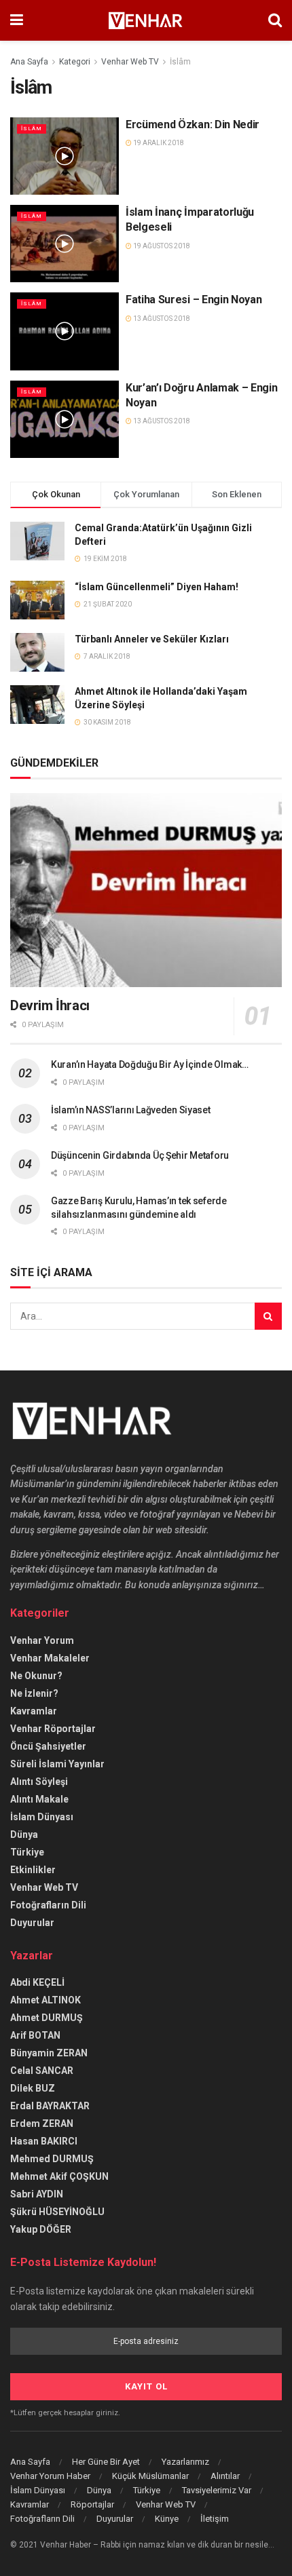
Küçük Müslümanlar (150, 2476)
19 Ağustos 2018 (161, 246)
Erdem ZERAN (42, 2123)
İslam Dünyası (42, 1817)
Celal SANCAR (42, 2071)
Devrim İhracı (50, 1005)
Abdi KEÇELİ (37, 1982)
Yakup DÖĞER (41, 2229)
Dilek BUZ (33, 2088)
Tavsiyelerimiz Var (217, 2490)
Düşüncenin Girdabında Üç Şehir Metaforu (140, 1155)
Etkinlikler (33, 1870)
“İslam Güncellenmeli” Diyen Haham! (157, 587)
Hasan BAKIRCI (44, 2141)
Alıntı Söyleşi (39, 1782)
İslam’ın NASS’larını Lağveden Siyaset (131, 1110)
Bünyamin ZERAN (49, 2053)
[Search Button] (268, 1316)
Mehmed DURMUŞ (52, 2159)
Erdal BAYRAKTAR (50, 2106)
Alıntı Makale (39, 1799)
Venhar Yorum (42, 1640)
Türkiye (27, 1852)
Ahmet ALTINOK (45, 2000)
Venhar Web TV (130, 62)
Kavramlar (34, 1711)
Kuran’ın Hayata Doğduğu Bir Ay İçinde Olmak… (150, 1064)
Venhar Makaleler (50, 1658)
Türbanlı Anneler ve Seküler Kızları (152, 639)
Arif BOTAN (35, 2035)
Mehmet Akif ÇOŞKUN (59, 2176)
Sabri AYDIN (37, 2194)
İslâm (180, 62)
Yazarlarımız (185, 2462)
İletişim (215, 2519)
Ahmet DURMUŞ (47, 2018)
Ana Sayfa (29, 62)
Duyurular (32, 1923)
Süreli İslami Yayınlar (57, 1764)
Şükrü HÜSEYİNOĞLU (57, 2212)
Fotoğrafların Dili (48, 1905)
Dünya (24, 1834)
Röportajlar (92, 2504)
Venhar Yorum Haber (50, 2476)
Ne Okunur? (36, 1676)
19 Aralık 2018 (158, 143)
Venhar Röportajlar (53, 1729)
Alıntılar (225, 2476)
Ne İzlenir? (34, 1693)
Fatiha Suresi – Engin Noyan (194, 300)
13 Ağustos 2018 (161, 319)
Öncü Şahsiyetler (48, 1746)
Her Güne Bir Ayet (106, 2462)
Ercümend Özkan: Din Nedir (193, 124)
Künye (167, 2519)
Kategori (75, 62)
